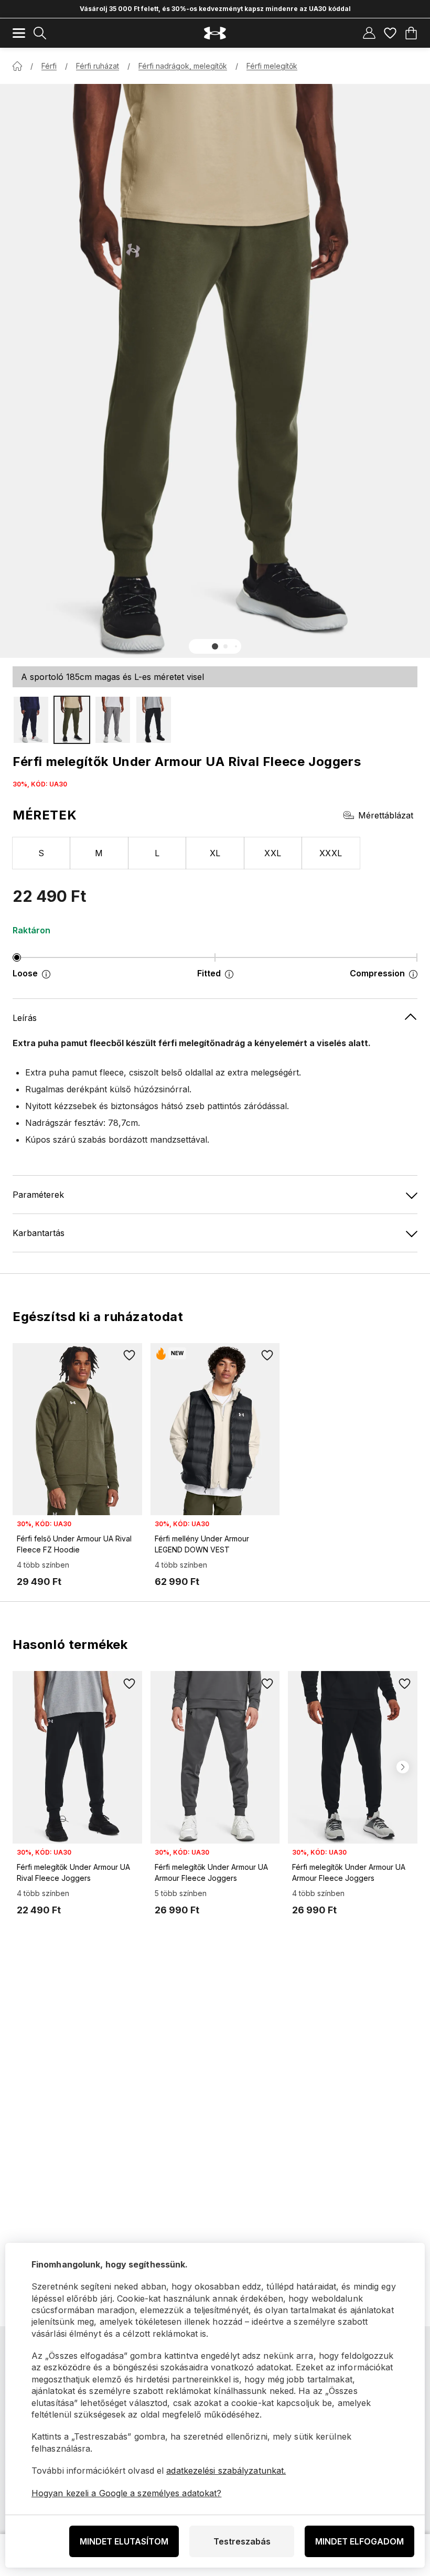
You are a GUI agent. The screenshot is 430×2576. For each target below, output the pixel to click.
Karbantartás (39, 1233)
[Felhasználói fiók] (369, 33)
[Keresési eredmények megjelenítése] (40, 33)
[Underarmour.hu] (215, 33)
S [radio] (41, 853)
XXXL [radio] (331, 853)
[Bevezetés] (17, 66)
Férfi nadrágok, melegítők (183, 66)
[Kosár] (411, 33)
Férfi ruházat (98, 66)
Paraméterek (38, 1195)
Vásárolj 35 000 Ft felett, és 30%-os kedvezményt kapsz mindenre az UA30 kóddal (215, 9)
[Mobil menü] (19, 33)
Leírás (25, 1018)
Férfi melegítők (272, 66)
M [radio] (99, 853)
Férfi (49, 66)
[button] (215, 646)
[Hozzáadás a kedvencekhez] (130, 1356)
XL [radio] (215, 853)
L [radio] (157, 853)
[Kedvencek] (390, 33)
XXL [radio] (273, 853)
